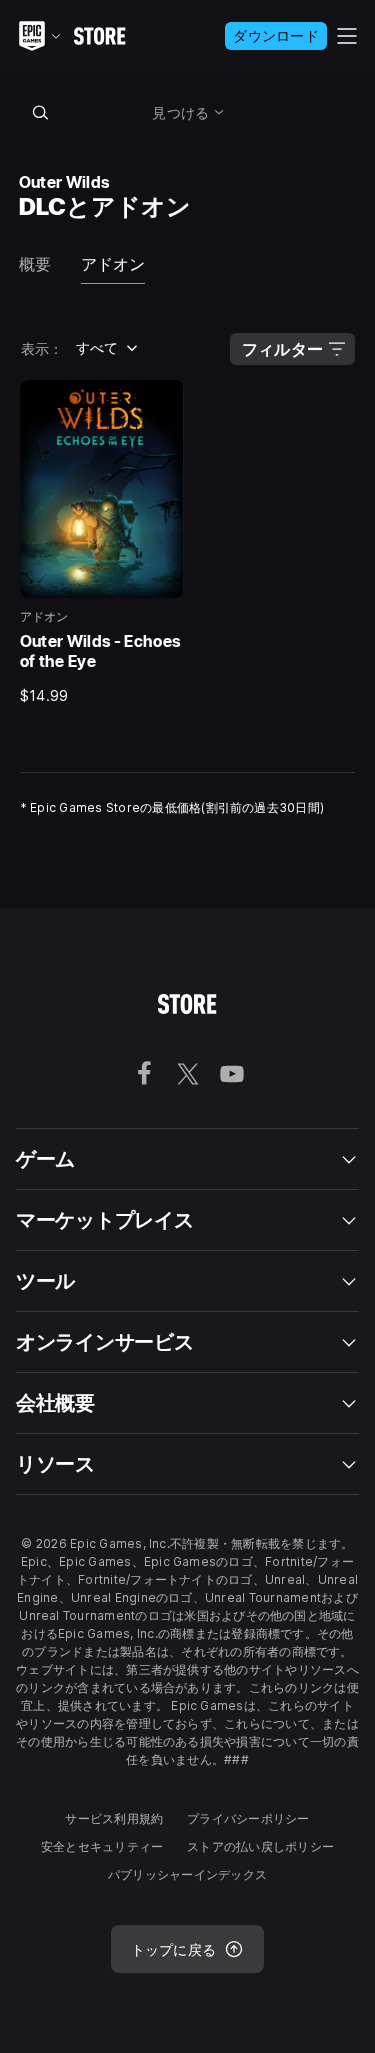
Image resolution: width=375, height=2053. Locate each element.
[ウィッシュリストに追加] (162, 402)
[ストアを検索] (41, 112)
